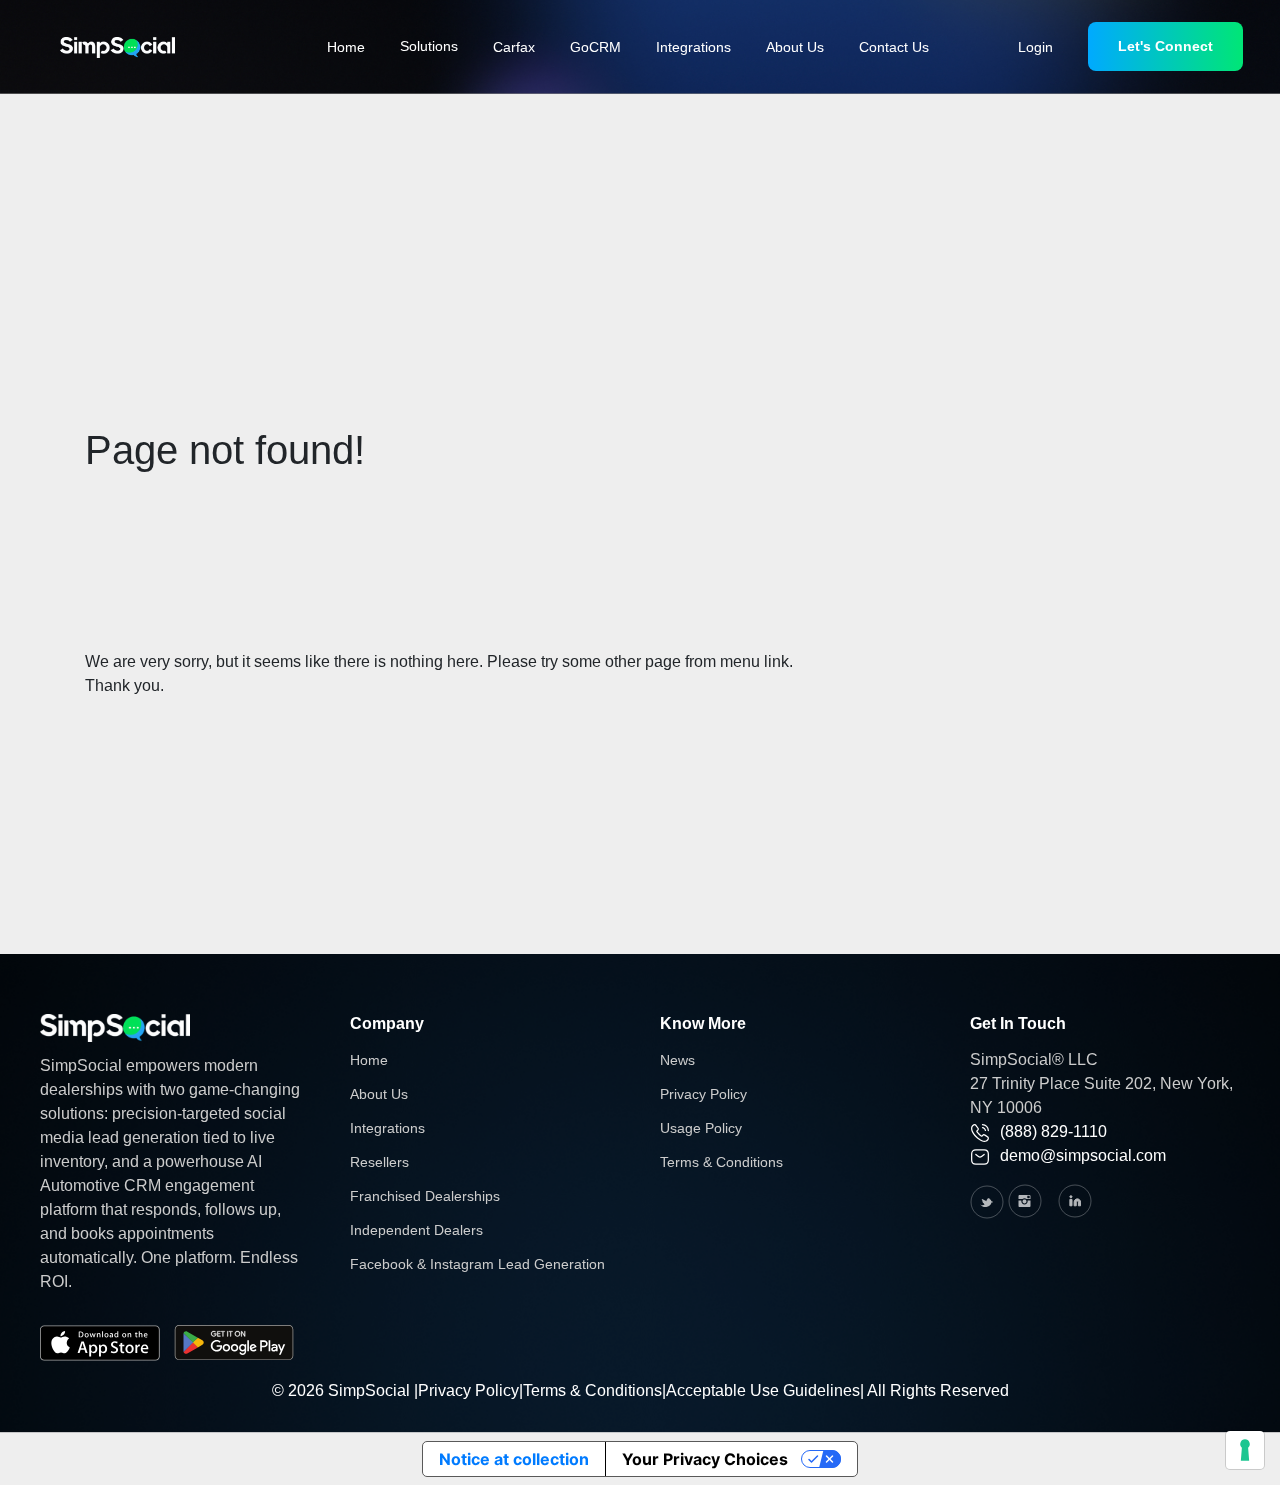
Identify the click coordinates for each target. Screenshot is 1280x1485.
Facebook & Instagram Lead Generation (477, 1264)
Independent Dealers (416, 1230)
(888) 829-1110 (1053, 1131)
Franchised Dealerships (425, 1196)
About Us (795, 47)
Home (346, 47)
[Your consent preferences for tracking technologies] (1245, 1450)
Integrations (693, 47)
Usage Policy (701, 1128)
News (677, 1060)
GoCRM (595, 47)
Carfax (514, 47)
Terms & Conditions (721, 1162)
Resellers (379, 1162)
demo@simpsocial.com (1083, 1155)
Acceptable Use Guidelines (763, 1390)
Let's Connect (1165, 46)
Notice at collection (514, 1459)
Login (1035, 47)
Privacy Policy (703, 1094)
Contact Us (894, 47)
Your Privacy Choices (705, 1459)
